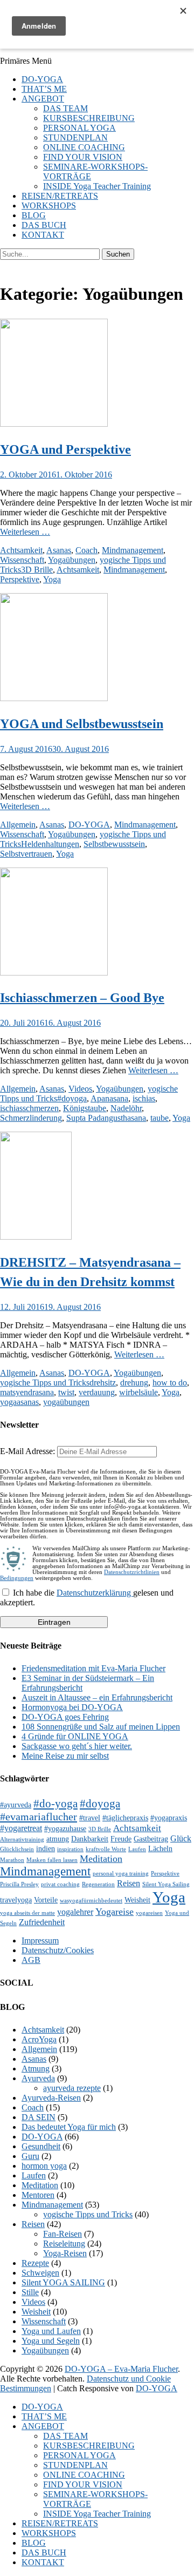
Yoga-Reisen (65, 2253)
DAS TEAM (65, 108)
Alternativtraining (22, 1839)
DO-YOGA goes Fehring (65, 1717)
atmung (58, 1839)
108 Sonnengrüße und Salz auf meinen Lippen (101, 1727)
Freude (121, 1839)
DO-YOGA (42, 79)
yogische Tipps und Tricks (45, 1383)
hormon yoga (44, 2166)
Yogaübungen (72, 560)
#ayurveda (16, 1805)
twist (66, 1392)
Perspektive (20, 579)
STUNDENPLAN (75, 137)
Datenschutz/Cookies (58, 1950)
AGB (31, 1960)
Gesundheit (41, 2146)
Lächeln (160, 1849)
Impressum (40, 1941)
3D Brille (37, 570)
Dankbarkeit (90, 1839)
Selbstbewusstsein (114, 844)
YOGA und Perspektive (65, 449)
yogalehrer (75, 1912)
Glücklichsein (17, 1849)
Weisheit (137, 1900)
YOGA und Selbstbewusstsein (82, 724)
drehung (134, 1383)
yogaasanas (19, 1402)
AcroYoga (39, 2039)
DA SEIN (39, 2117)
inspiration (70, 1849)
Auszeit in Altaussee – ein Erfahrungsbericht (97, 1697)
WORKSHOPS (49, 206)
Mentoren (38, 2195)
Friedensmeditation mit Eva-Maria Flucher (93, 1668)
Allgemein (18, 825)
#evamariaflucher (39, 1817)
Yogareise (115, 1912)
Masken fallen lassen (52, 1860)
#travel (90, 1818)
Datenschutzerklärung (95, 1593)
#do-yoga (56, 1804)
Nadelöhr (126, 1108)
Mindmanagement (133, 550)
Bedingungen (17, 1578)
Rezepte (35, 2263)
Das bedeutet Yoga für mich (69, 2127)
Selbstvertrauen (26, 854)
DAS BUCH (44, 225)
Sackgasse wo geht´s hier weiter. (77, 1746)
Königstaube (85, 1108)
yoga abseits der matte (27, 1913)
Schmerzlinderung (31, 1118)
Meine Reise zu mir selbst (65, 1756)
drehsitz (103, 1383)
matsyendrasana (27, 1392)
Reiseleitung (64, 2244)
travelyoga (16, 1900)
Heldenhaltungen (50, 844)
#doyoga (72, 1098)
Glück (181, 1838)
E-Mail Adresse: (29, 1451)
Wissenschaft (22, 560)
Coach (86, 550)
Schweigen (40, 2273)
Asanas (59, 550)
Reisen (129, 1883)
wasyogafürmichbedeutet (91, 1901)
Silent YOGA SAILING (63, 2282)
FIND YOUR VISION (83, 157)
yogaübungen (66, 1402)
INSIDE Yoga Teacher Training (97, 186)
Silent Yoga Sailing (166, 1884)
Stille (30, 2292)
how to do (170, 1383)
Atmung (36, 2069)
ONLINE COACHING (84, 147)
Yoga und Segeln (51, 2341)
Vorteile (46, 1900)
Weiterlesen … (25, 532)
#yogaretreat (21, 1828)
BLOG (34, 215)
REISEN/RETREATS (60, 196)
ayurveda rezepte (72, 2088)
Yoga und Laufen (51, 2331)
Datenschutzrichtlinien (132, 1572)
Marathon (12, 1860)
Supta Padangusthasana (106, 1118)
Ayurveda (38, 2078)
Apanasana (109, 1098)
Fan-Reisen (63, 2234)
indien (46, 1849)
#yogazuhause (65, 1829)
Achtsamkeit (21, 550)
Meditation (101, 1859)
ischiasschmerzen (29, 1108)
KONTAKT (43, 235)
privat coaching (60, 1884)
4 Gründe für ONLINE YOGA (75, 1736)
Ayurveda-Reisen (51, 2098)
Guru (30, 2156)
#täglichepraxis (125, 1818)
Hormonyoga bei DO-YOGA (72, 1707)
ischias (144, 1098)
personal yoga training (121, 1874)
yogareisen (149, 1913)
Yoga (52, 579)
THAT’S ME (44, 89)
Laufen (137, 1849)
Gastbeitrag (151, 1839)
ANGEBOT (43, 99)
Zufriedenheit (42, 1922)
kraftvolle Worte (106, 1849)
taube (160, 1118)
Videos (80, 1089)
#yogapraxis (169, 1818)
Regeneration (98, 1884)
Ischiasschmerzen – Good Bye (82, 998)
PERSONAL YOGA (79, 128)
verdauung (97, 1392)
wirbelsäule (138, 1392)
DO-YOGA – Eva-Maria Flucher (121, 2369)
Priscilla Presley (19, 1884)
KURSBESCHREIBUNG (89, 118)
